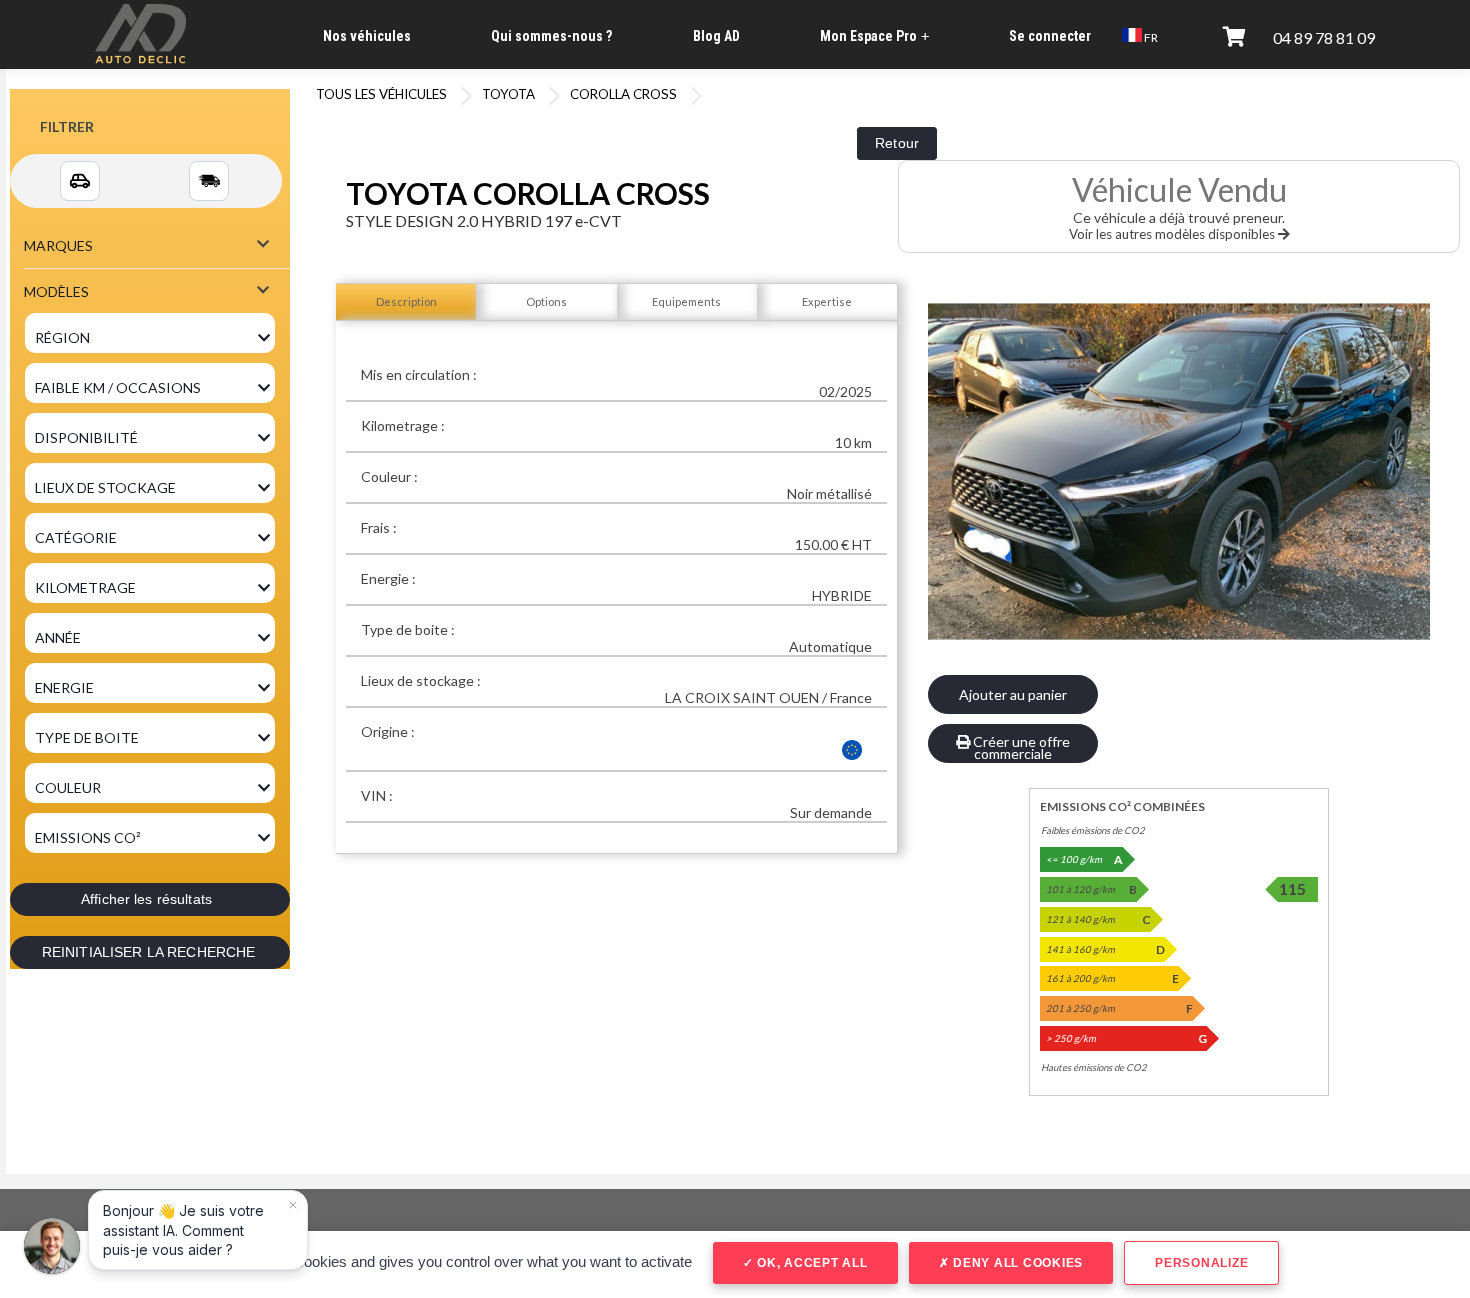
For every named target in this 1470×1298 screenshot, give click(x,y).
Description (406, 301)
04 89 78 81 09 (1324, 37)
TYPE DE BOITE (87, 737)
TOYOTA (508, 94)
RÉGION (62, 337)
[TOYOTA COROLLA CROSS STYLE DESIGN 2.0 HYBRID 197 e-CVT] (1179, 471)
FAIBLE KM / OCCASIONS (118, 387)
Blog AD (716, 36)
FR (1150, 37)
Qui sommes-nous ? (551, 36)
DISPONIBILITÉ (86, 437)
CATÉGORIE (76, 537)
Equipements (686, 301)
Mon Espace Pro (874, 36)
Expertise (827, 301)
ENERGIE (64, 687)
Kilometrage (85, 587)
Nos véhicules (367, 36)
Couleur (68, 787)
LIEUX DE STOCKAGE (105, 487)
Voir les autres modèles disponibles (1173, 234)
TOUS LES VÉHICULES (381, 94)
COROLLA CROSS (623, 94)
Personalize (1201, 1263)
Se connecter (1050, 36)
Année (58, 637)
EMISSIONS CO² (88, 837)
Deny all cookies (1016, 1263)
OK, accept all (810, 1263)
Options (546, 301)
